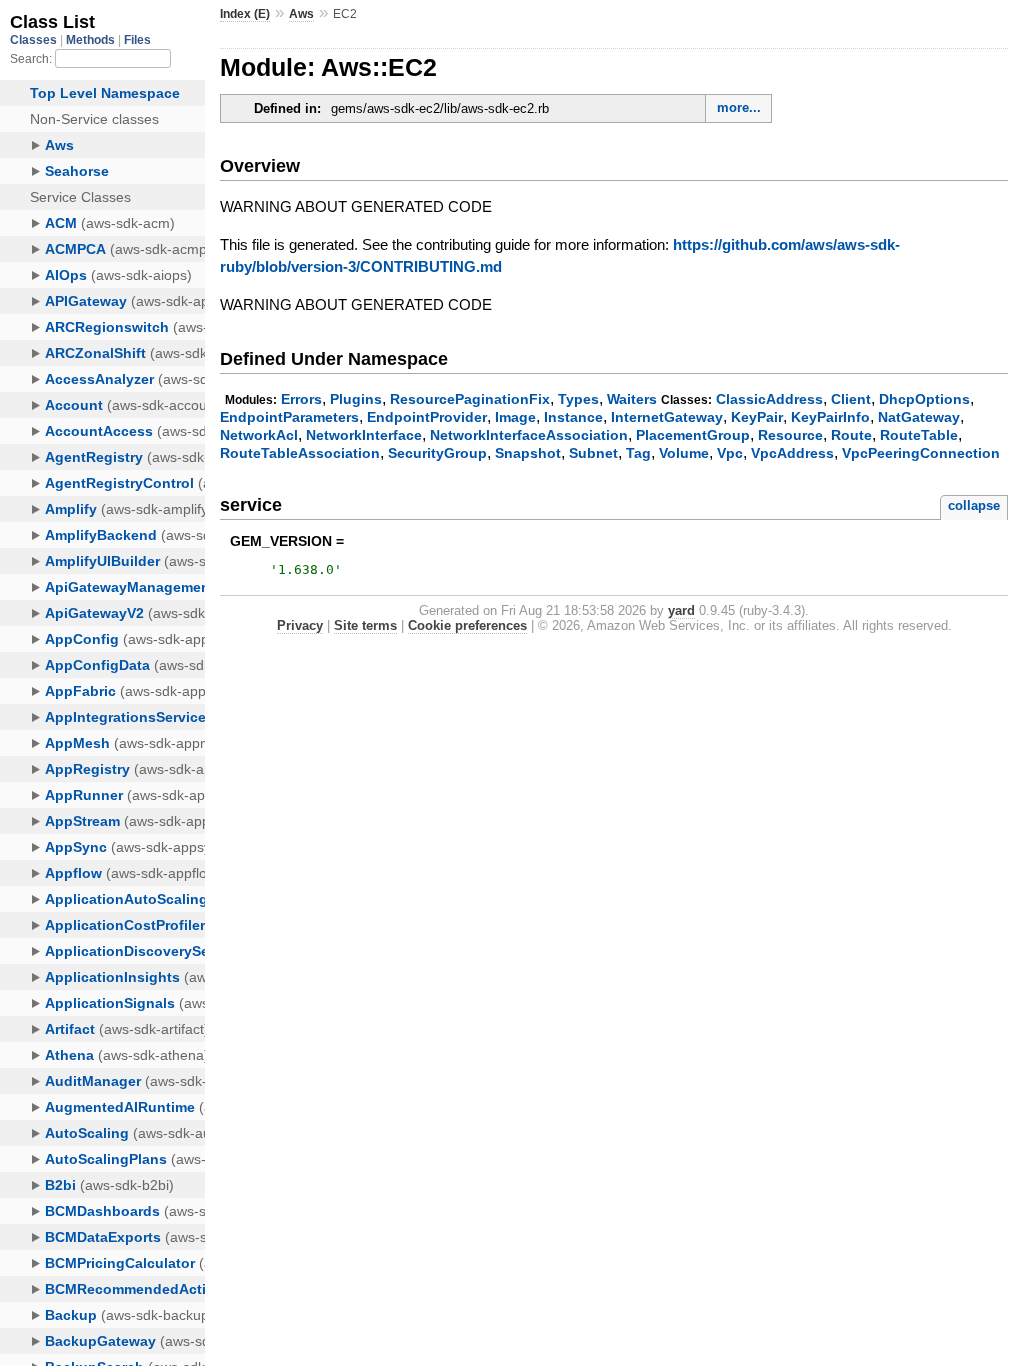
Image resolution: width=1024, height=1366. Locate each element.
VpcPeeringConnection (921, 453)
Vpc (730, 453)
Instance (573, 417)
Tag (638, 453)
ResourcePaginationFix (470, 399)
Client (851, 399)
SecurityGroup (437, 453)
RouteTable (919, 435)
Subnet (593, 453)
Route (851, 435)
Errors (301, 399)
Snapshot (528, 453)
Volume (684, 453)
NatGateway (919, 417)
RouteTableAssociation (300, 453)
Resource (790, 435)
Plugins (356, 399)
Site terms (365, 625)
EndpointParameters (289, 417)
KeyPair (757, 417)
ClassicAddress (769, 399)
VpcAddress (792, 453)
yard (681, 610)
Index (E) (245, 14)
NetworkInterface (364, 435)
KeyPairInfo (830, 417)
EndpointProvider (427, 417)
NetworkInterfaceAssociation (529, 435)
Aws (301, 14)
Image (515, 417)
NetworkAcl (259, 435)
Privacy (300, 625)
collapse (974, 505)
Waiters (632, 399)
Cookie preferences (467, 625)
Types (578, 399)
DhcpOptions (924, 399)
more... (739, 107)
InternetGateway (667, 417)
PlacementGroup (693, 435)
